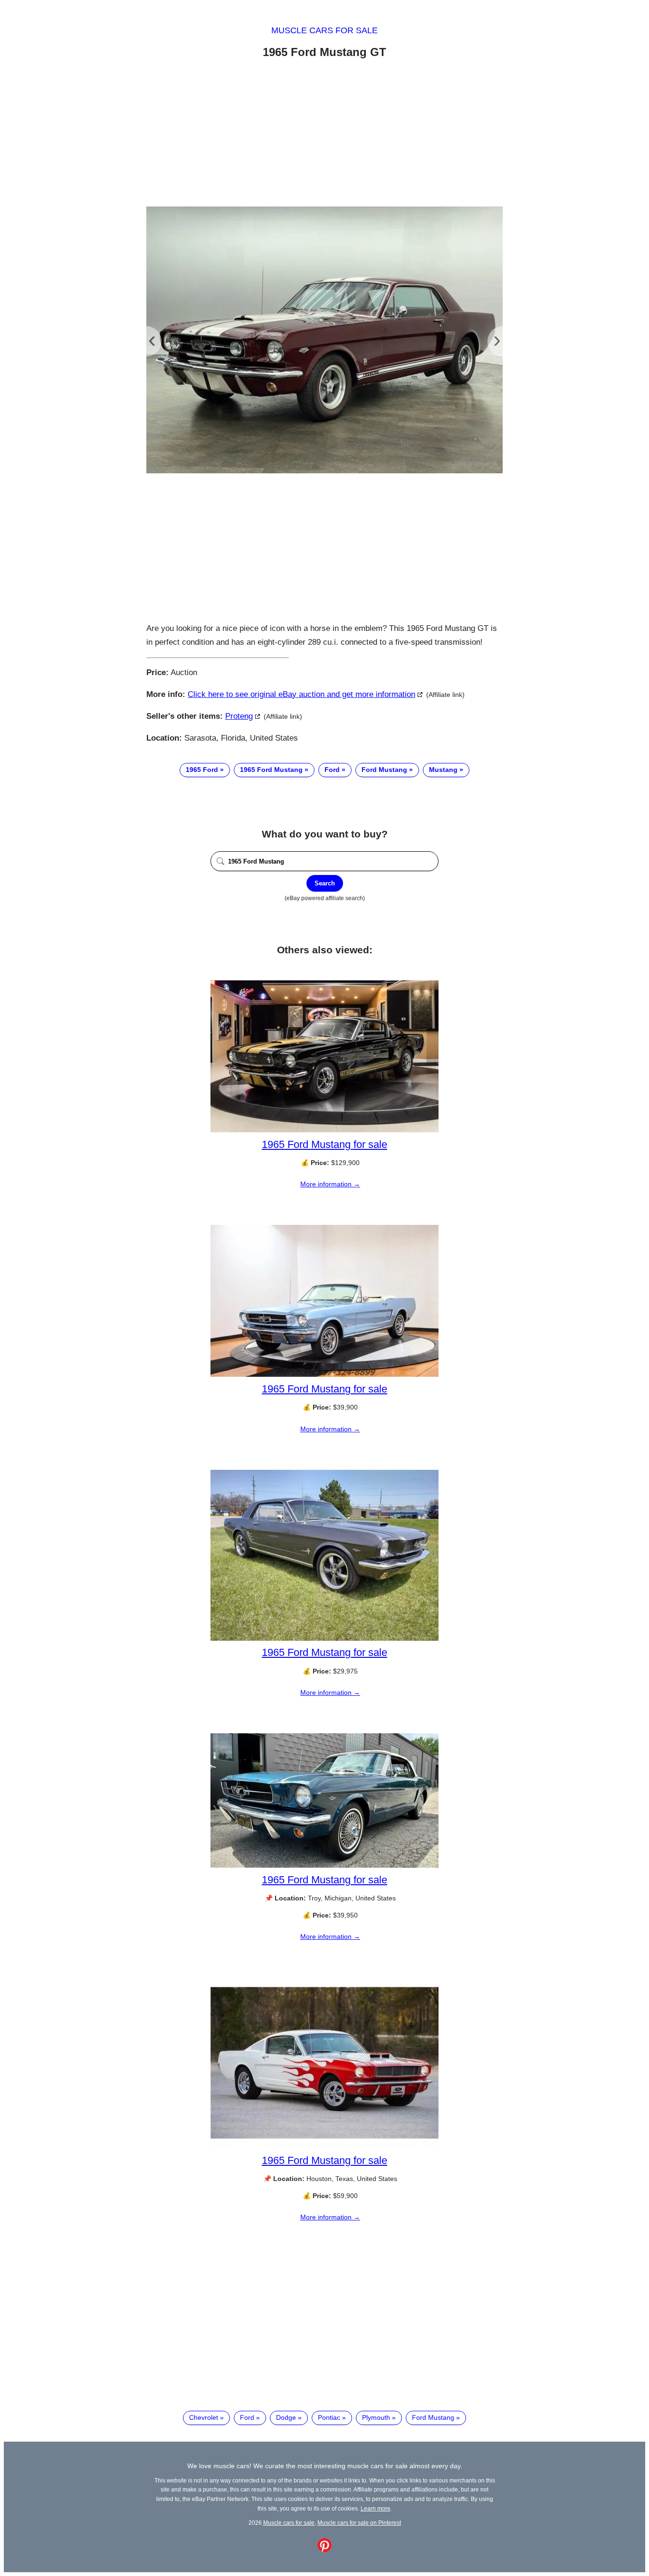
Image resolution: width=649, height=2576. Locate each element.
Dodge (286, 2417)
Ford (332, 770)
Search (325, 883)
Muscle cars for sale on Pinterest (359, 2523)
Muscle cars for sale (324, 30)
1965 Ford (202, 770)
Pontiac (329, 2417)
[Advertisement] (324, 134)
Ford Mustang (384, 770)
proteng (239, 716)
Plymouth (376, 2417)
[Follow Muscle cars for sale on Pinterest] (324, 2550)
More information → (330, 1184)
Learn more (376, 2508)
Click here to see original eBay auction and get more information (301, 694)
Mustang (443, 770)
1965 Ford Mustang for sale (324, 1144)
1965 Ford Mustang (271, 770)
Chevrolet (204, 2417)
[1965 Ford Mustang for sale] (324, 1130)
